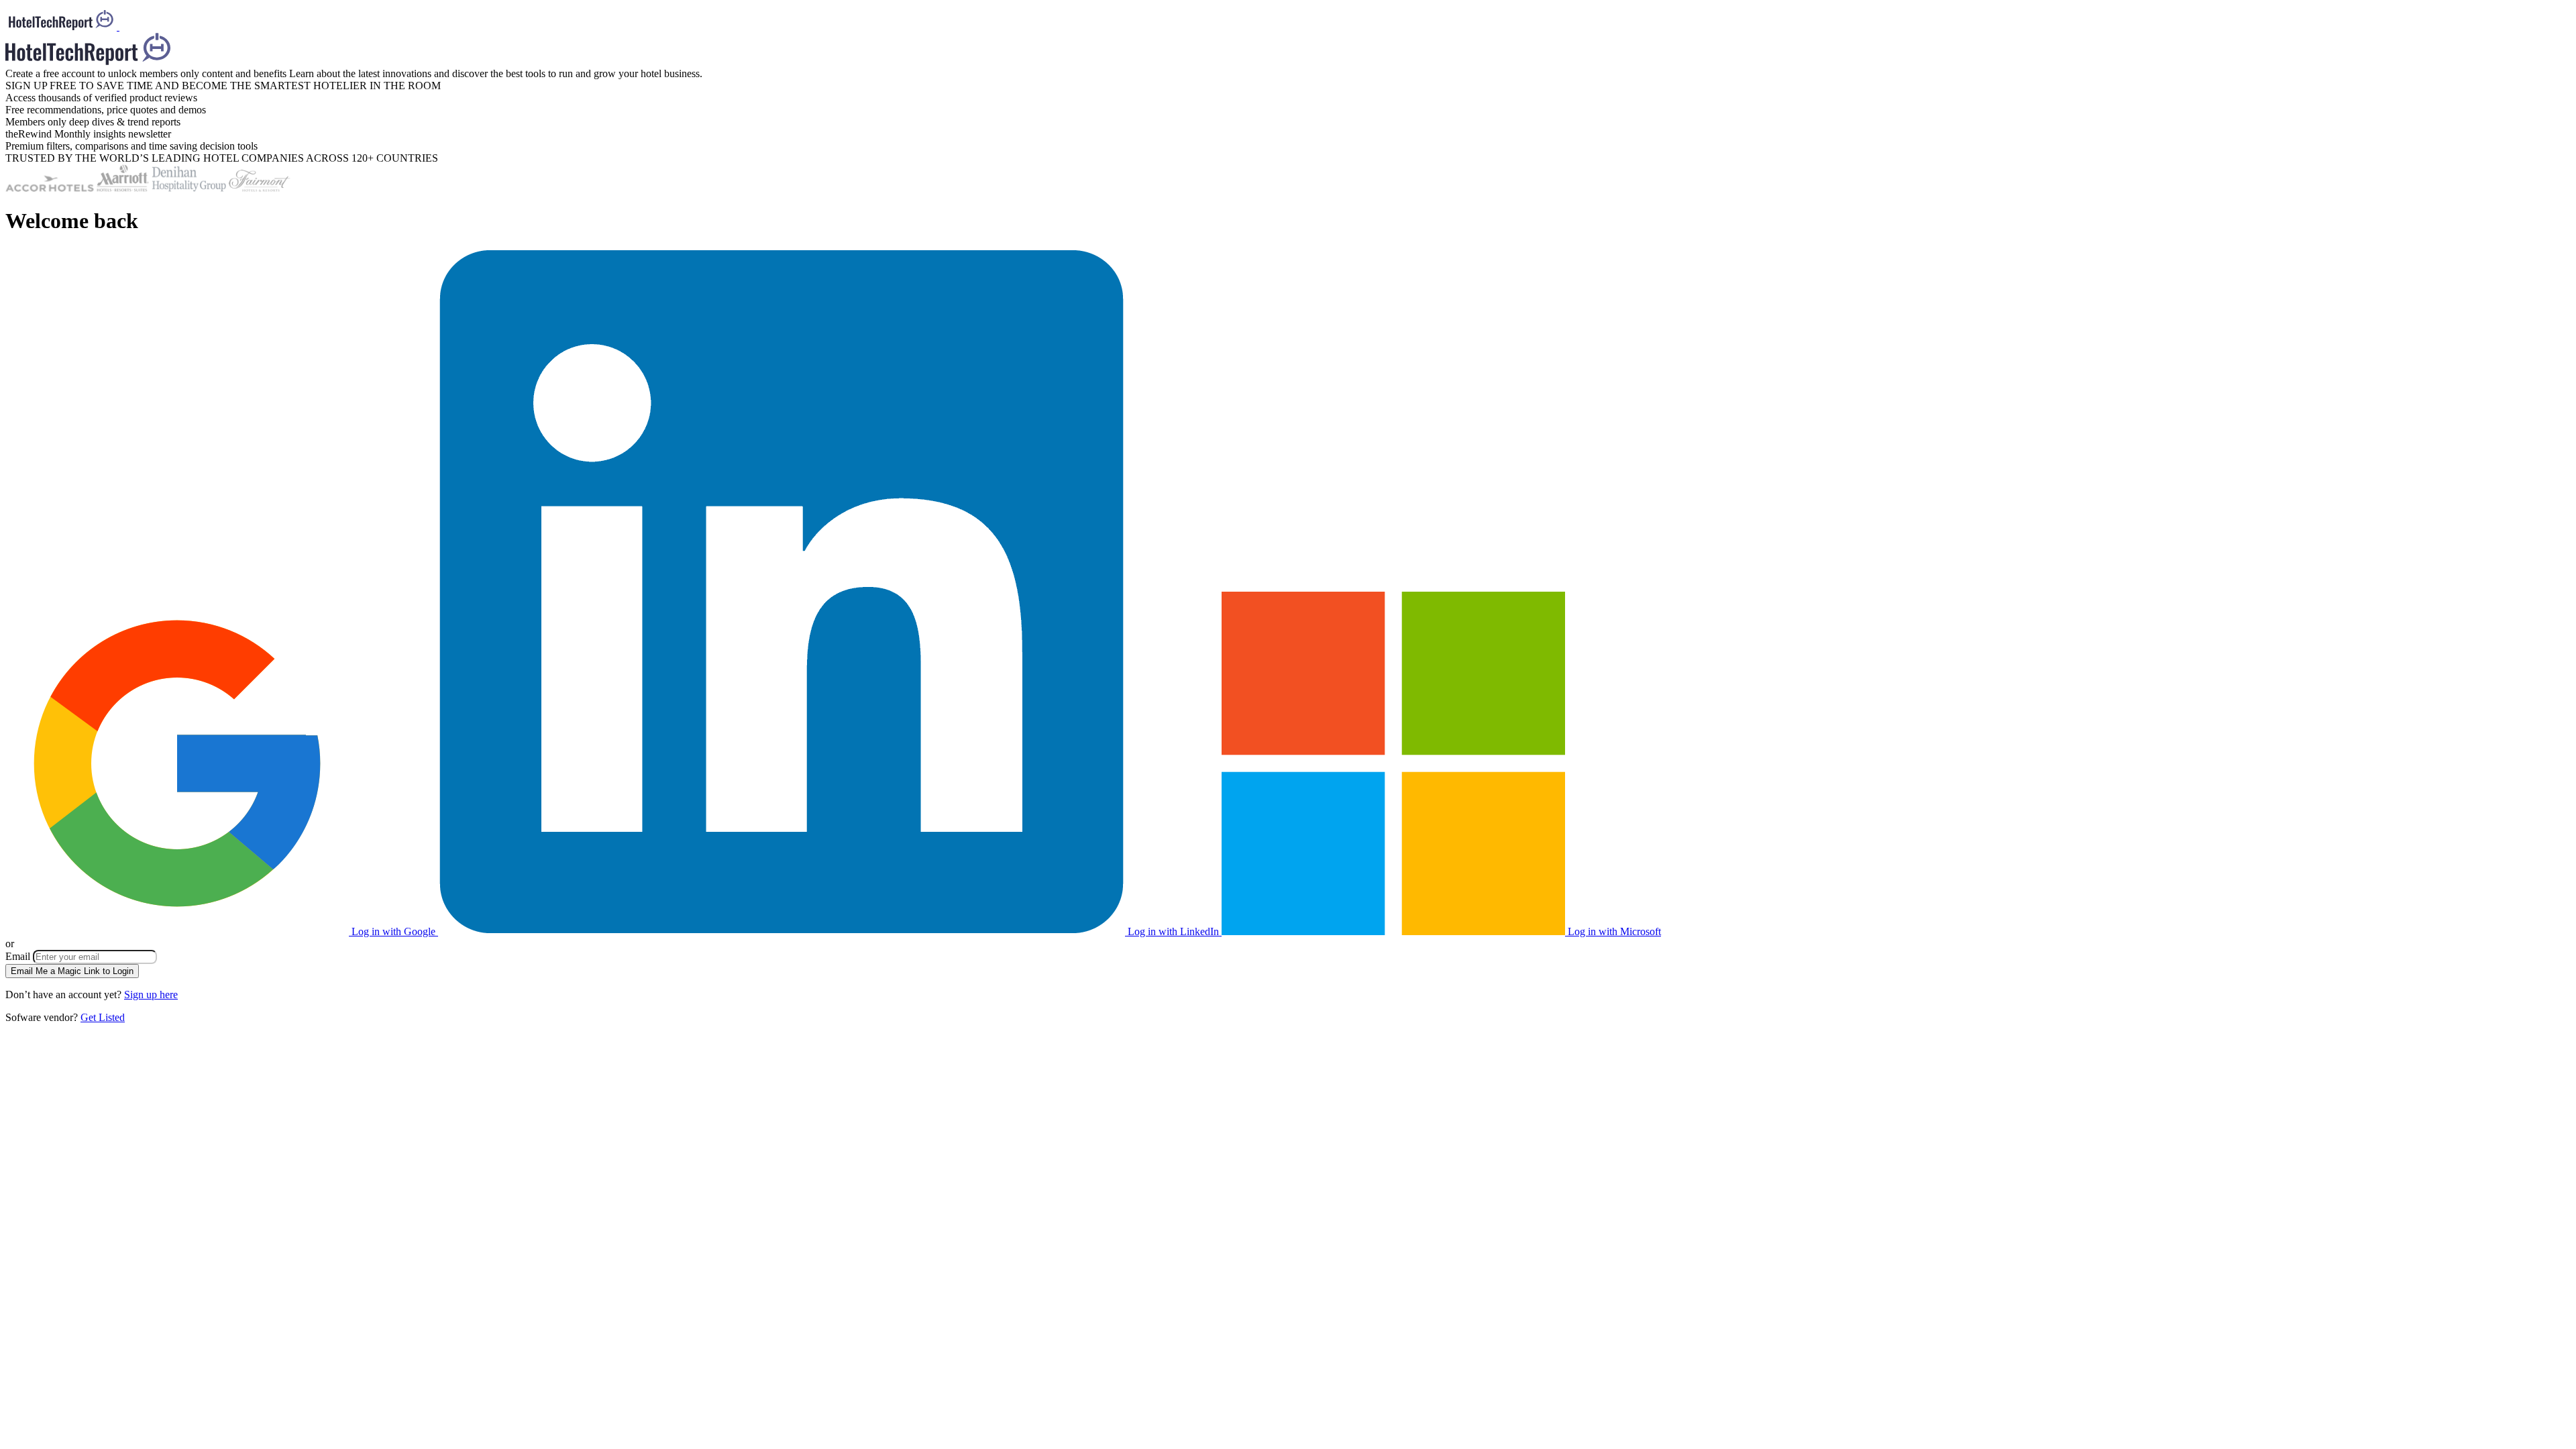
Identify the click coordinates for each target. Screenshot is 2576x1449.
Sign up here (151, 995)
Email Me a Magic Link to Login (72, 971)
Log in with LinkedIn (1173, 931)
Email (19, 956)
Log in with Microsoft (1613, 931)
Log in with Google (393, 931)
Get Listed (103, 1017)
